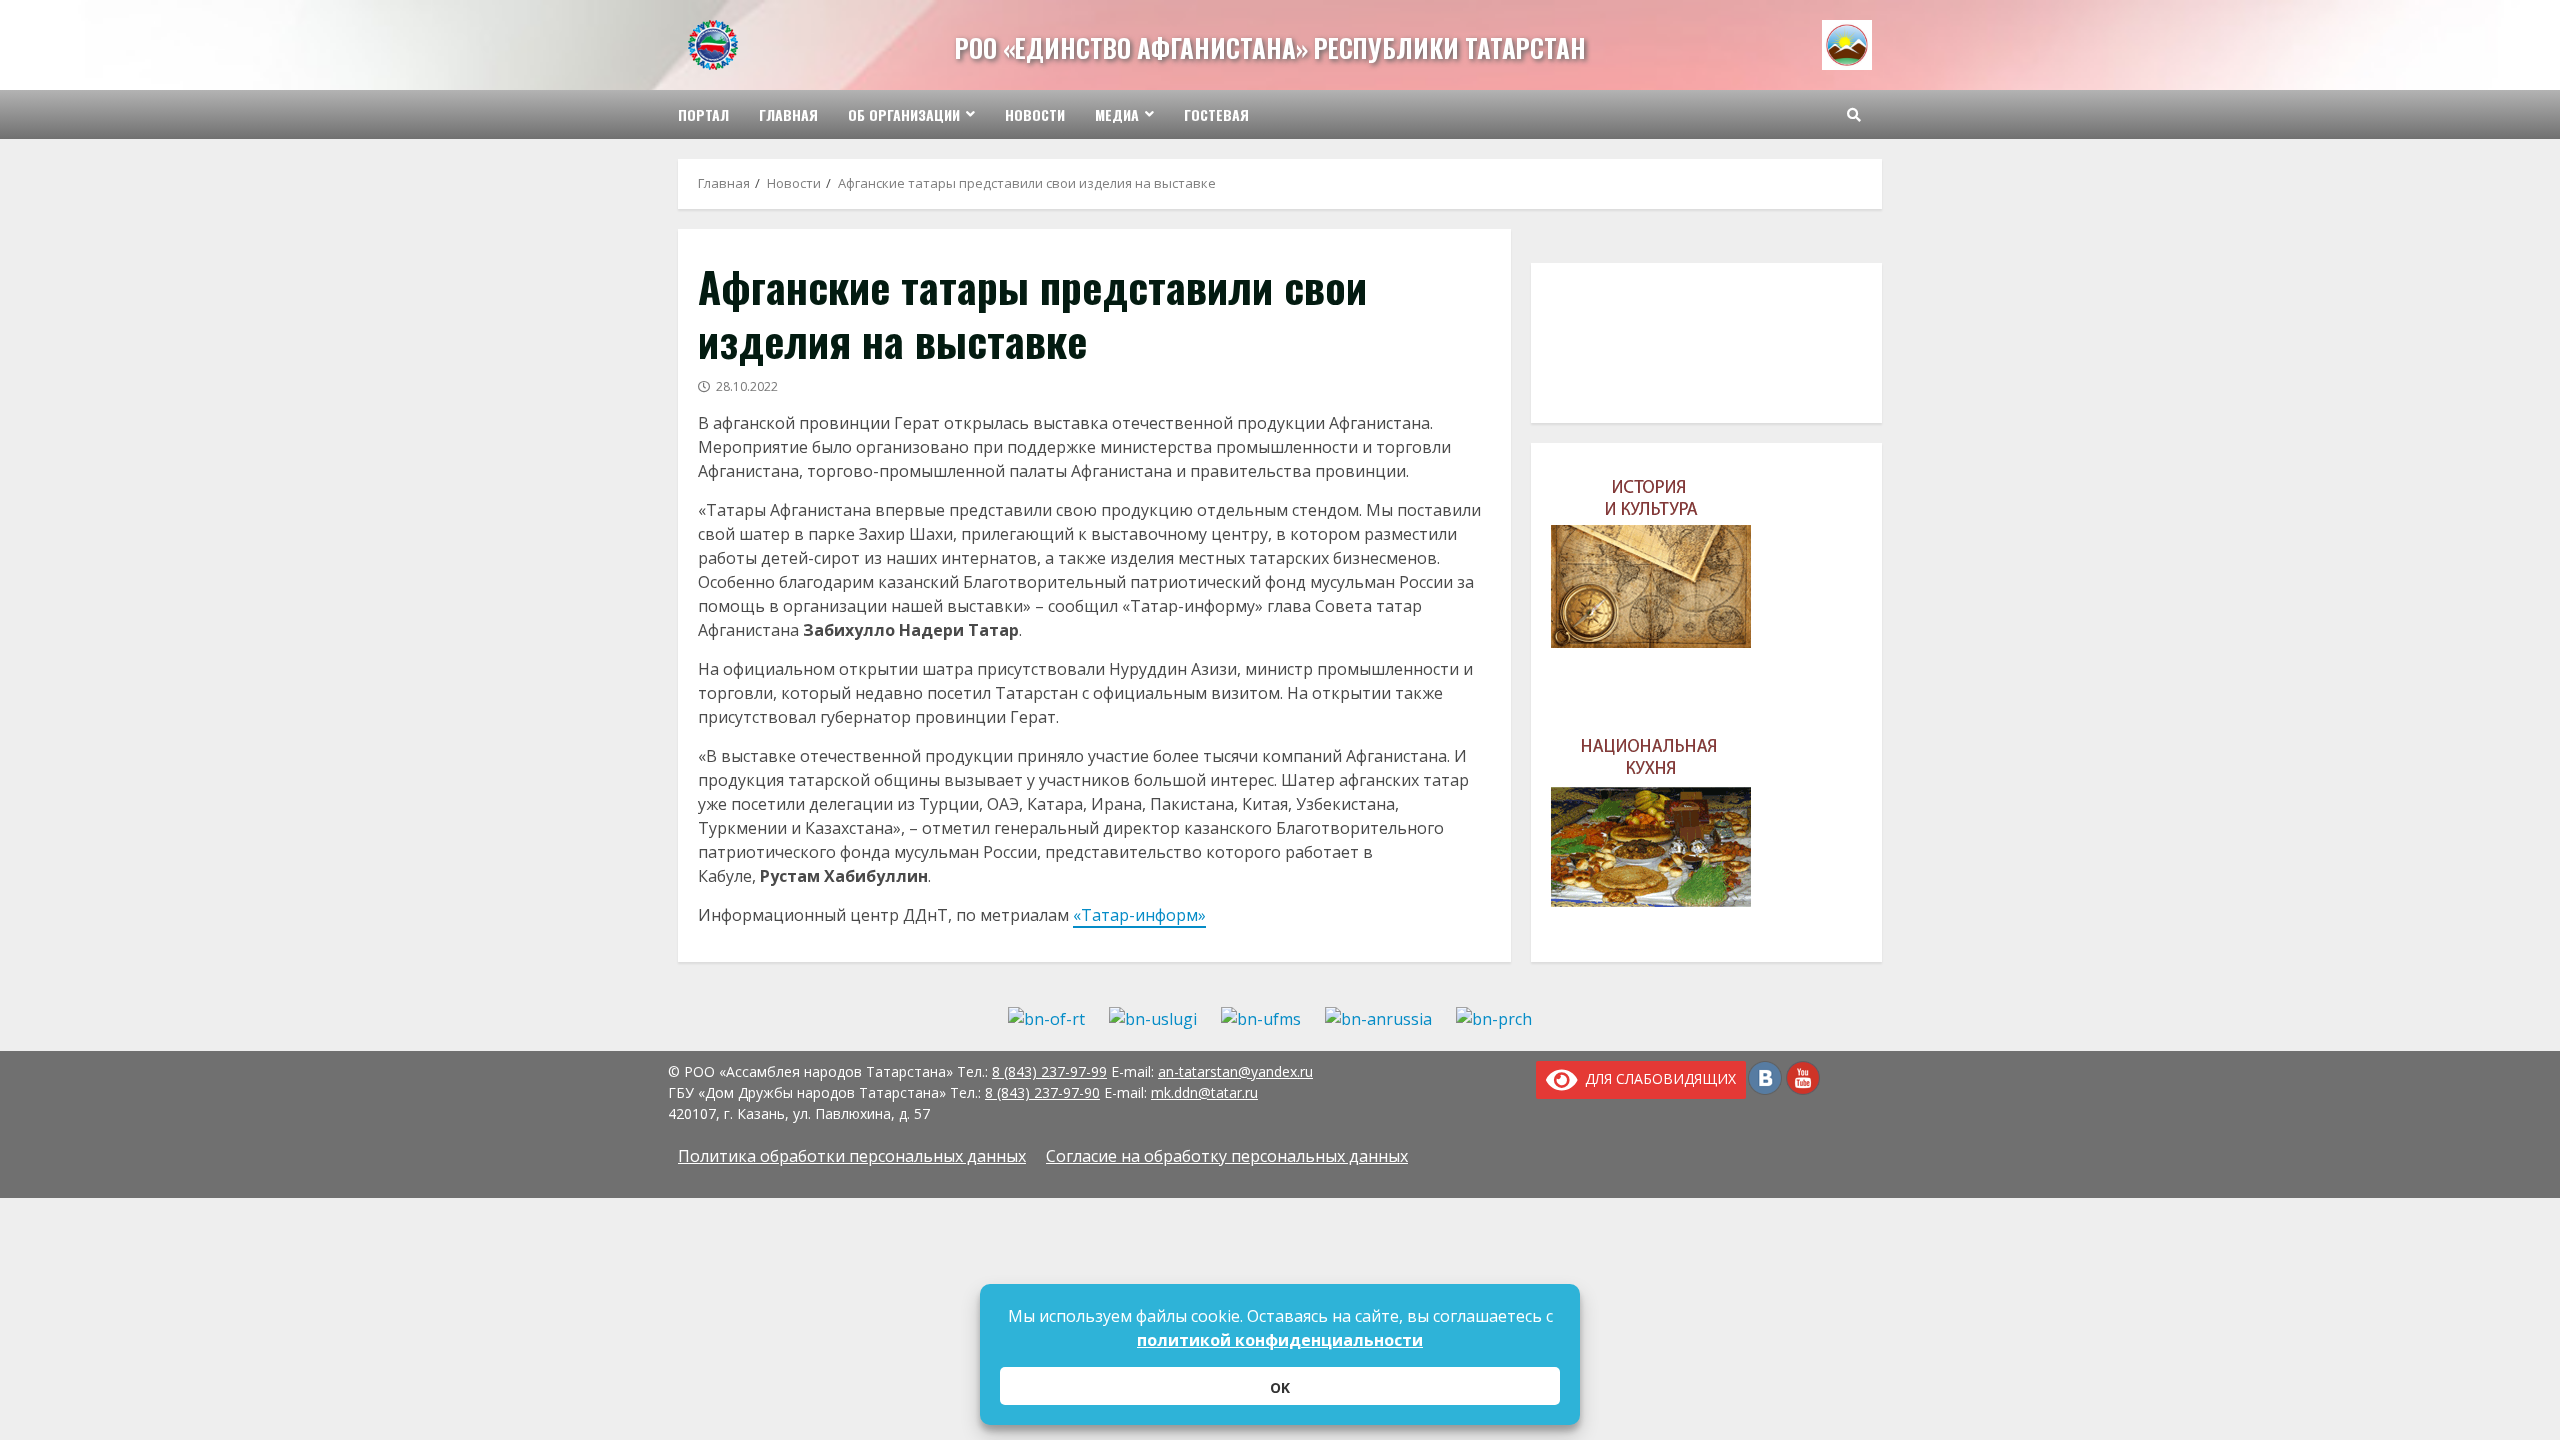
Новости (1035, 114)
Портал (703, 114)
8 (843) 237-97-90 (1042, 1092)
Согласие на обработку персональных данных (1227, 1156)
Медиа (1117, 114)
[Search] (1854, 115)
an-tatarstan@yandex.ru (1235, 1071)
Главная (788, 114)
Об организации (904, 114)
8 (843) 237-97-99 (1049, 1071)
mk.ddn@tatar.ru (1204, 1092)
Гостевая (1216, 114)
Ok (1280, 1387)
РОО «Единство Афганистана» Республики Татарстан (1270, 47)
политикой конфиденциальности (1280, 1340)
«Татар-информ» (1139, 915)
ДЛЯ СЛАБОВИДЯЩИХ (1657, 1078)
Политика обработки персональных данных (852, 1156)
